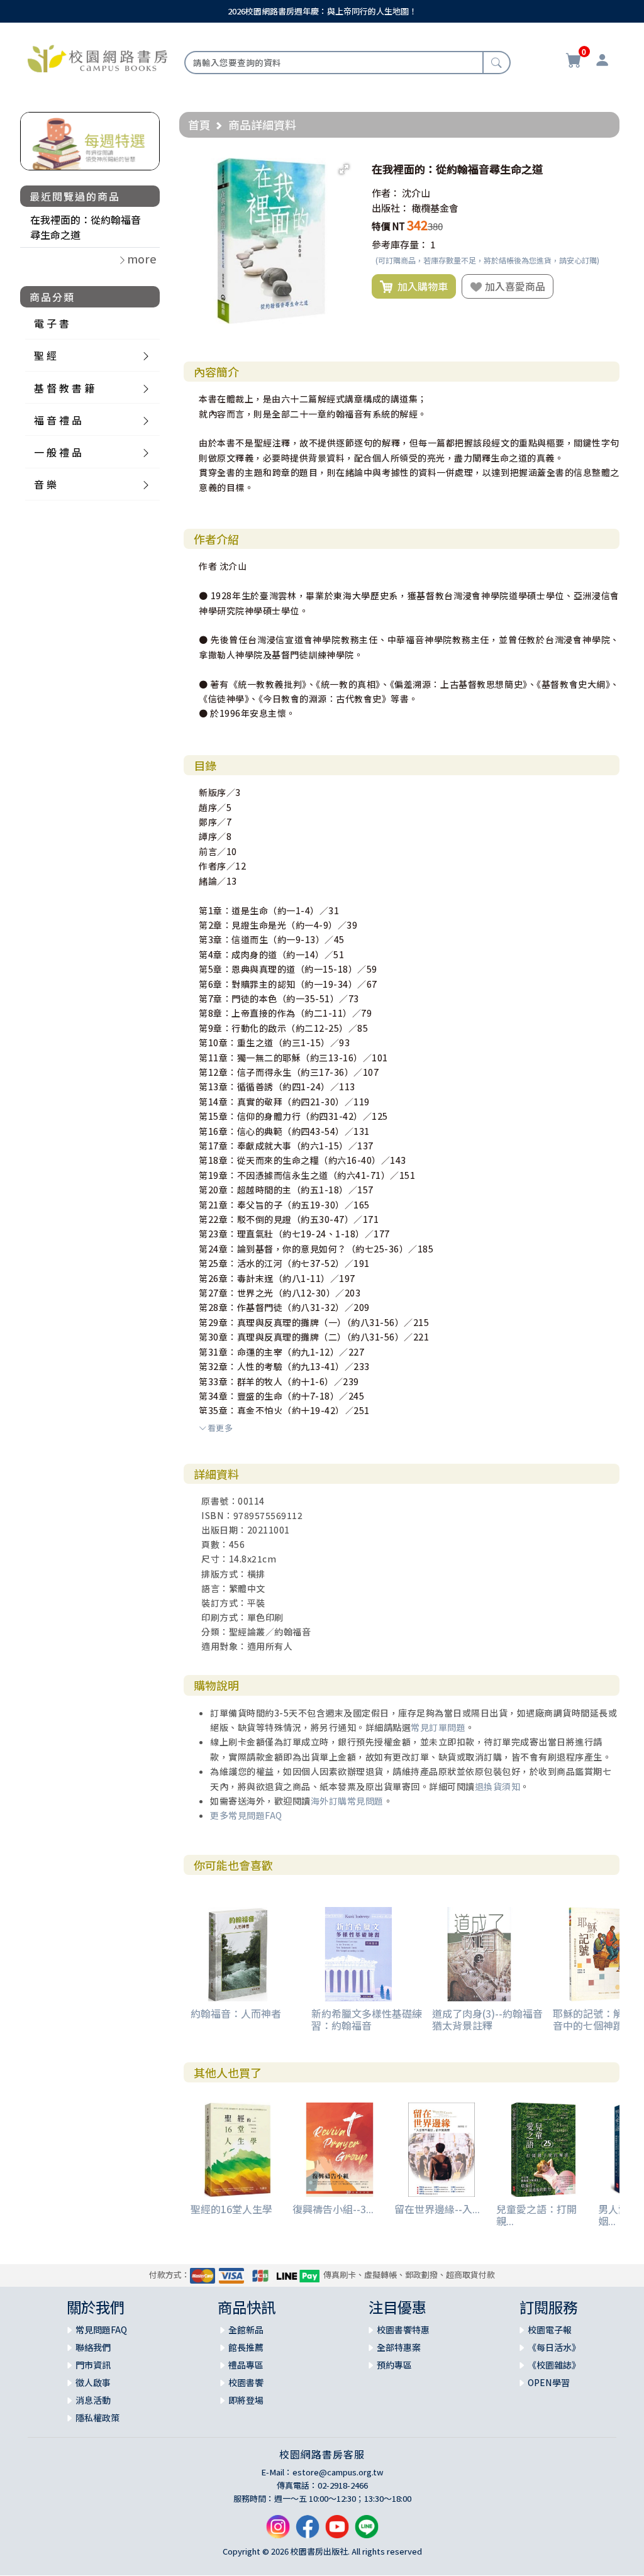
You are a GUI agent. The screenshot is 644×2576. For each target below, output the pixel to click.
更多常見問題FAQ (246, 1815)
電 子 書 (52, 323)
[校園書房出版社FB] (308, 2531)
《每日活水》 (554, 2347)
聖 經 (45, 355)
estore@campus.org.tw (338, 2472)
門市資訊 (93, 2365)
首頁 (199, 124)
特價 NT (388, 226)
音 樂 (45, 484)
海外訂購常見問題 (347, 1801)
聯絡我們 (93, 2347)
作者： (386, 193)
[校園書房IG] (278, 2531)
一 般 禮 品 (58, 452)
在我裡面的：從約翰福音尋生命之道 (86, 227)
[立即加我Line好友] (367, 2531)
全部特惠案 (399, 2347)
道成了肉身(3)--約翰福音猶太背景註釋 (487, 2019)
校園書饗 (246, 2382)
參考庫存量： (400, 244)
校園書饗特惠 (403, 2330)
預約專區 (394, 2365)
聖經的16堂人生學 (231, 2209)
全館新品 (246, 2330)
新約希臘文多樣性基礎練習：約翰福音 (367, 2019)
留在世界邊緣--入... (437, 2209)
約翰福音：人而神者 (236, 2013)
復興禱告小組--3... (333, 2209)
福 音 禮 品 (58, 420)
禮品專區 (246, 2365)
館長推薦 (246, 2347)
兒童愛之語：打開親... (536, 2215)
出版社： (391, 208)
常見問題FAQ (101, 2330)
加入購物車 (420, 286)
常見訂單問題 (438, 1727)
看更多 (220, 1428)
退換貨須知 (498, 1786)
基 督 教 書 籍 (64, 388)
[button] (344, 169)
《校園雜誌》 (554, 2365)
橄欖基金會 (435, 208)
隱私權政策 (97, 2418)
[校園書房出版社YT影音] (337, 2531)
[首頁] (97, 57)
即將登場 (246, 2400)
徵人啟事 (93, 2382)
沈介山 (416, 193)
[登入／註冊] (602, 62)
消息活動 (93, 2400)
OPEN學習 (549, 2382)
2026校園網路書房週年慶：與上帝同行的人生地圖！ (322, 11)
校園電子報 (550, 2330)
